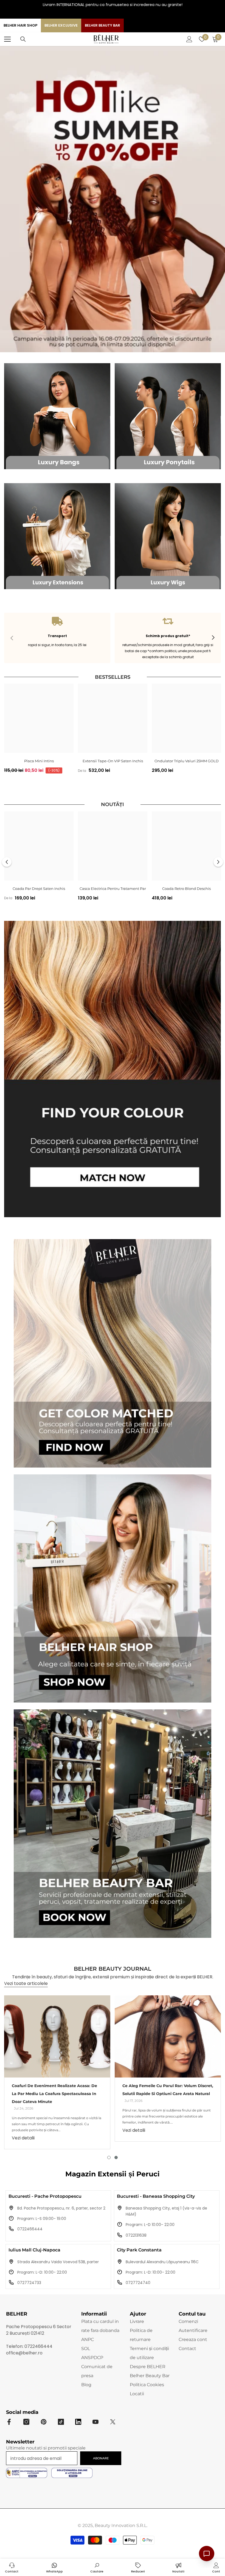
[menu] (7, 39)
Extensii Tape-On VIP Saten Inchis (113, 761)
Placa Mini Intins (39, 761)
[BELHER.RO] (57, 416)
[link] (57, 638)
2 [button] (116, 2157)
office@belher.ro (24, 2353)
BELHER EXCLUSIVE (61, 25)
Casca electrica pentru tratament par (113, 889)
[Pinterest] (44, 2422)
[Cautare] (23, 39)
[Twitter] (113, 2422)
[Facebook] (99, 14)
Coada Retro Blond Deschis (186, 889)
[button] (7, 862)
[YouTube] (117, 14)
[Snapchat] (78, 2422)
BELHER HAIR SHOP (20, 25)
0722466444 (30, 2229)
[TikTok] (126, 14)
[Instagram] (108, 14)
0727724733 (29, 2283)
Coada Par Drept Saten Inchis (39, 889)
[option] (39, 730)
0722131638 (136, 2235)
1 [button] (109, 2157)
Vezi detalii (23, 2138)
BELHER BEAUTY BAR (102, 25)
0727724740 (138, 2283)
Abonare (101, 2458)
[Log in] (189, 39)
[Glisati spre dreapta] (213, 638)
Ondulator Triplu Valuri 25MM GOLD (187, 761)
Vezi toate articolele (26, 1983)
